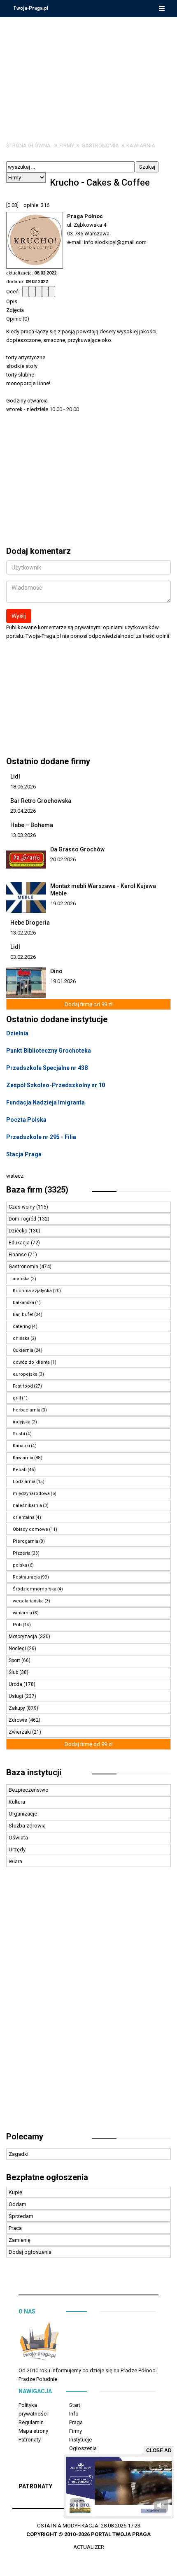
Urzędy (17, 1849)
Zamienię (20, 2240)
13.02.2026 (23, 933)
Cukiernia (23, 1350)
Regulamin (31, 2422)
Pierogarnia (26, 1541)
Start (75, 2405)
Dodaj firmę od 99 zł (89, 1004)
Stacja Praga (24, 1154)
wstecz (15, 1176)
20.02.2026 (63, 859)
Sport (15, 1660)
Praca (15, 2228)
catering (22, 1326)
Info (74, 2414)
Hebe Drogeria (30, 923)
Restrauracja (26, 1577)
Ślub (14, 1672)
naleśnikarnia (27, 1505)
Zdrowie (19, 1720)
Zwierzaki (20, 1732)
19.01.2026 (63, 981)
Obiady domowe (30, 1529)
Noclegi (18, 1648)
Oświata (18, 1838)
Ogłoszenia (83, 2448)
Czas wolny (22, 1207)
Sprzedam (21, 2216)
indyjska (22, 1422)
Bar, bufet (23, 1315)
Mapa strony (33, 2431)
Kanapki (21, 1446)
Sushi (19, 1434)
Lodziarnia (24, 1482)
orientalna (24, 1517)
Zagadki (19, 2154)
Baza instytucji (34, 1772)
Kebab (20, 1470)
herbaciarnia (27, 1410)
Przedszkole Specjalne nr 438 (47, 1068)
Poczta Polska (26, 1120)
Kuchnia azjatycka (32, 1291)
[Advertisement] (88, 73)
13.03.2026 (23, 835)
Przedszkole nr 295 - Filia (41, 1137)
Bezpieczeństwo (29, 1790)
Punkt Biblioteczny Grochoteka (49, 1051)
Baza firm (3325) (37, 1190)
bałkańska (23, 1303)
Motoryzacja (23, 1637)
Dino (56, 971)
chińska (21, 1338)
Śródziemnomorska (35, 1589)
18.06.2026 (23, 787)
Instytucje (80, 2440)
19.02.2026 (63, 903)
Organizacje (23, 1814)
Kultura (17, 1802)
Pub (17, 1625)
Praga (76, 2422)
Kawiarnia (141, 145)
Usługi (16, 1696)
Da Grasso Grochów (77, 849)
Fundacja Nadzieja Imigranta (45, 1102)
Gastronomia (100, 145)
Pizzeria (22, 1553)
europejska (25, 1374)
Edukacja (20, 1243)
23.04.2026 (23, 811)
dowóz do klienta (31, 1362)
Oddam (17, 2204)
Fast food (23, 1386)
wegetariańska (28, 1601)
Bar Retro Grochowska (41, 801)
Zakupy (17, 1708)
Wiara (15, 1861)
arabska (21, 1279)
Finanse (18, 1255)
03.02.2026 (23, 957)
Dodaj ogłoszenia (30, 2252)
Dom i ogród (23, 1219)
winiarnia (22, 1613)
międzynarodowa (31, 1494)
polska (20, 1565)
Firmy (67, 145)
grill (17, 1398)
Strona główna (28, 145)
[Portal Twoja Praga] (39, 2343)
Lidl (15, 777)
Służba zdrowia (27, 1826)
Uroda (16, 1684)
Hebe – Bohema (32, 825)
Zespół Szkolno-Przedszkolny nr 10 (56, 1085)
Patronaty (30, 2440)
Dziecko (19, 1231)
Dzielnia (17, 1033)
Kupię (15, 2192)
